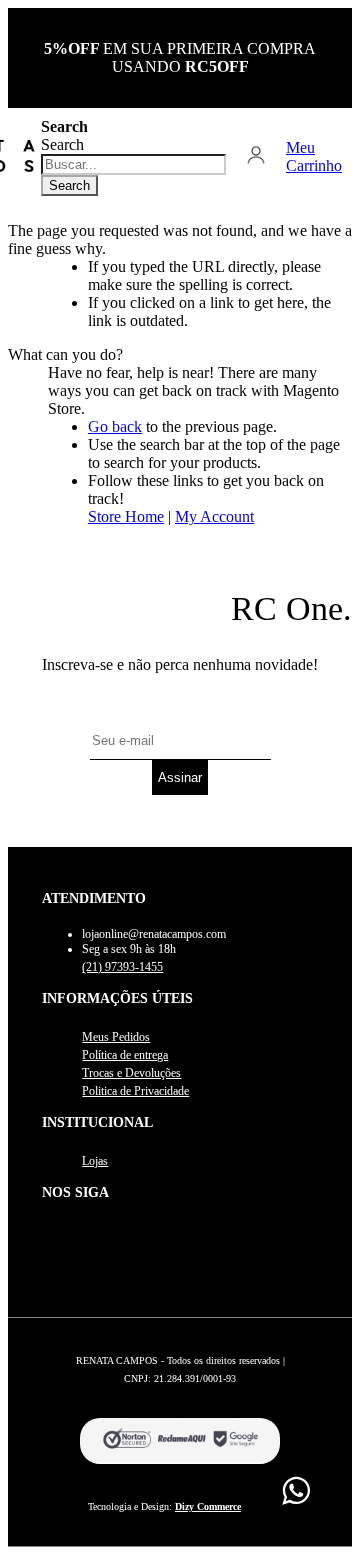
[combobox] (133, 164)
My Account (214, 516)
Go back (115, 426)
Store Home (126, 516)
